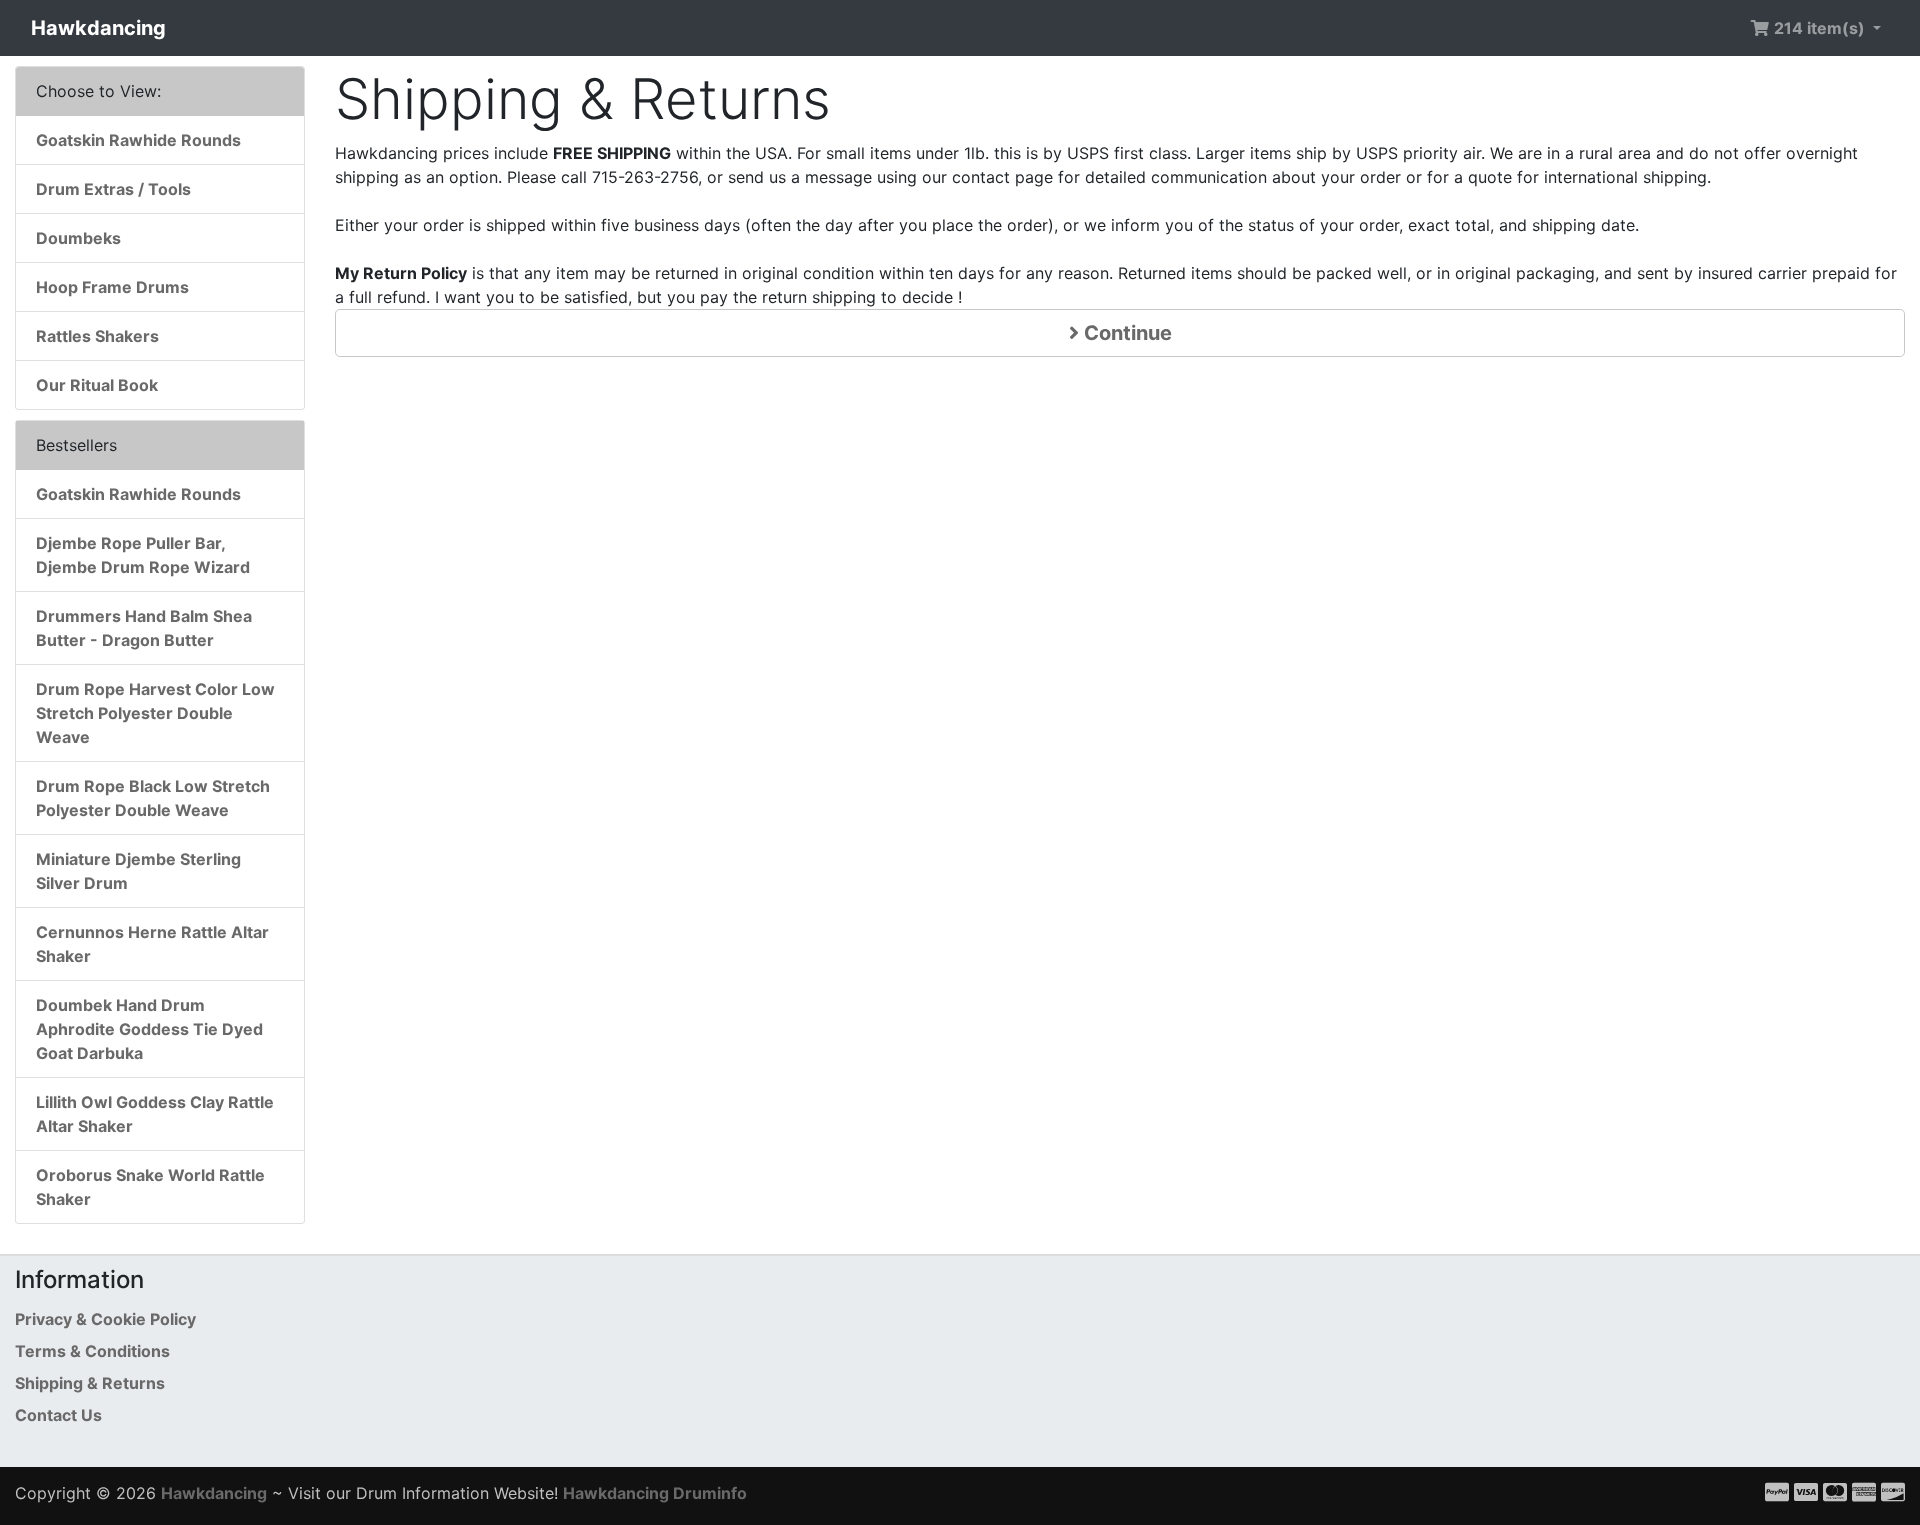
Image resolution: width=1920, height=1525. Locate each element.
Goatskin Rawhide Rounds (138, 140)
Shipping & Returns (90, 1383)
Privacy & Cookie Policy (105, 1319)
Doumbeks (78, 238)
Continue (1125, 333)
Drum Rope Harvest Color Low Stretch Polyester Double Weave (155, 713)
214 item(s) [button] (1819, 28)
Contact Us (58, 1415)
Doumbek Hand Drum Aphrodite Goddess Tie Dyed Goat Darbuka (149, 1029)
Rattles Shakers (97, 336)
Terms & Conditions (92, 1351)
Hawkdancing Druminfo (655, 1493)
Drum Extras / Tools (113, 189)
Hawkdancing (98, 28)
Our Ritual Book (97, 385)
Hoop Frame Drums (112, 287)
